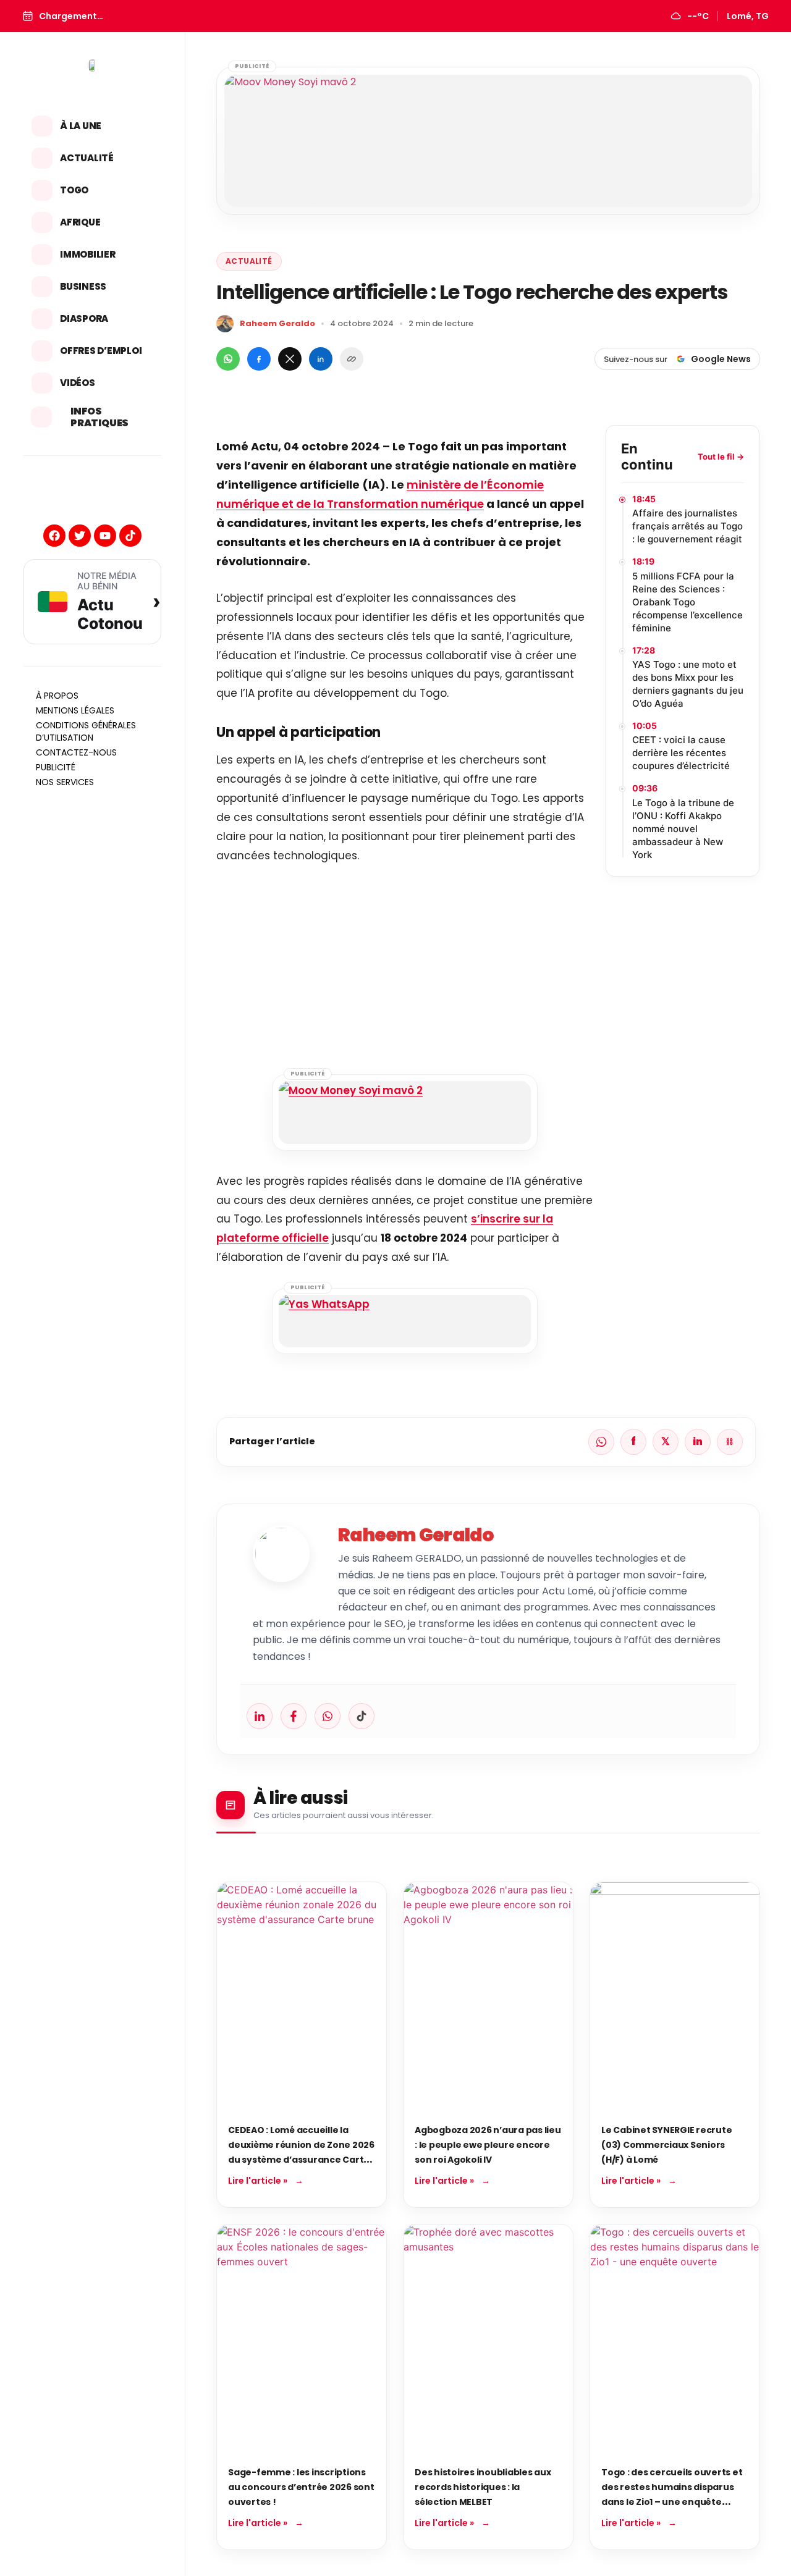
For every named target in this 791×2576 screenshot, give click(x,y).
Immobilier (88, 254)
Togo (74, 190)
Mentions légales (75, 710)
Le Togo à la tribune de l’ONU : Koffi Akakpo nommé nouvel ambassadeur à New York (683, 829)
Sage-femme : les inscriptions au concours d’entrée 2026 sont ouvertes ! (301, 2487)
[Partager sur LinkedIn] (321, 359)
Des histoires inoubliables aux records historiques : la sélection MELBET (483, 2487)
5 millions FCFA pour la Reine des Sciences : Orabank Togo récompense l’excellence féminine (687, 602)
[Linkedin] (260, 1716)
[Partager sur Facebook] (259, 359)
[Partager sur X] (290, 359)
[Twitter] (80, 536)
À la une (81, 126)
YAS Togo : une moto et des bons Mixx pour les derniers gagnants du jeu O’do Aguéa (688, 684)
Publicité (56, 767)
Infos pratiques (99, 417)
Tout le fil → (721, 457)
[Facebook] (54, 536)
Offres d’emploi (101, 351)
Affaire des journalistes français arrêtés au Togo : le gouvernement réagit (687, 526)
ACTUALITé (249, 261)
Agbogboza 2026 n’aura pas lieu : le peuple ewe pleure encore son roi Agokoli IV (488, 2145)
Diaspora (84, 318)
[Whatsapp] (328, 1716)
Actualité (87, 158)
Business (83, 286)
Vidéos (78, 383)
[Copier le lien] (352, 359)
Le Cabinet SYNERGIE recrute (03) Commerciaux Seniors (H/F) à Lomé (666, 2145)
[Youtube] (105, 536)
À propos (57, 696)
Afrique (80, 222)
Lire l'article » (258, 2181)
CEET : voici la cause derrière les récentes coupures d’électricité (681, 753)
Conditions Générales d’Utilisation (86, 731)
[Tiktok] (130, 536)
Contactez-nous (76, 752)
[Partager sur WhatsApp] (228, 359)
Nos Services (65, 782)
